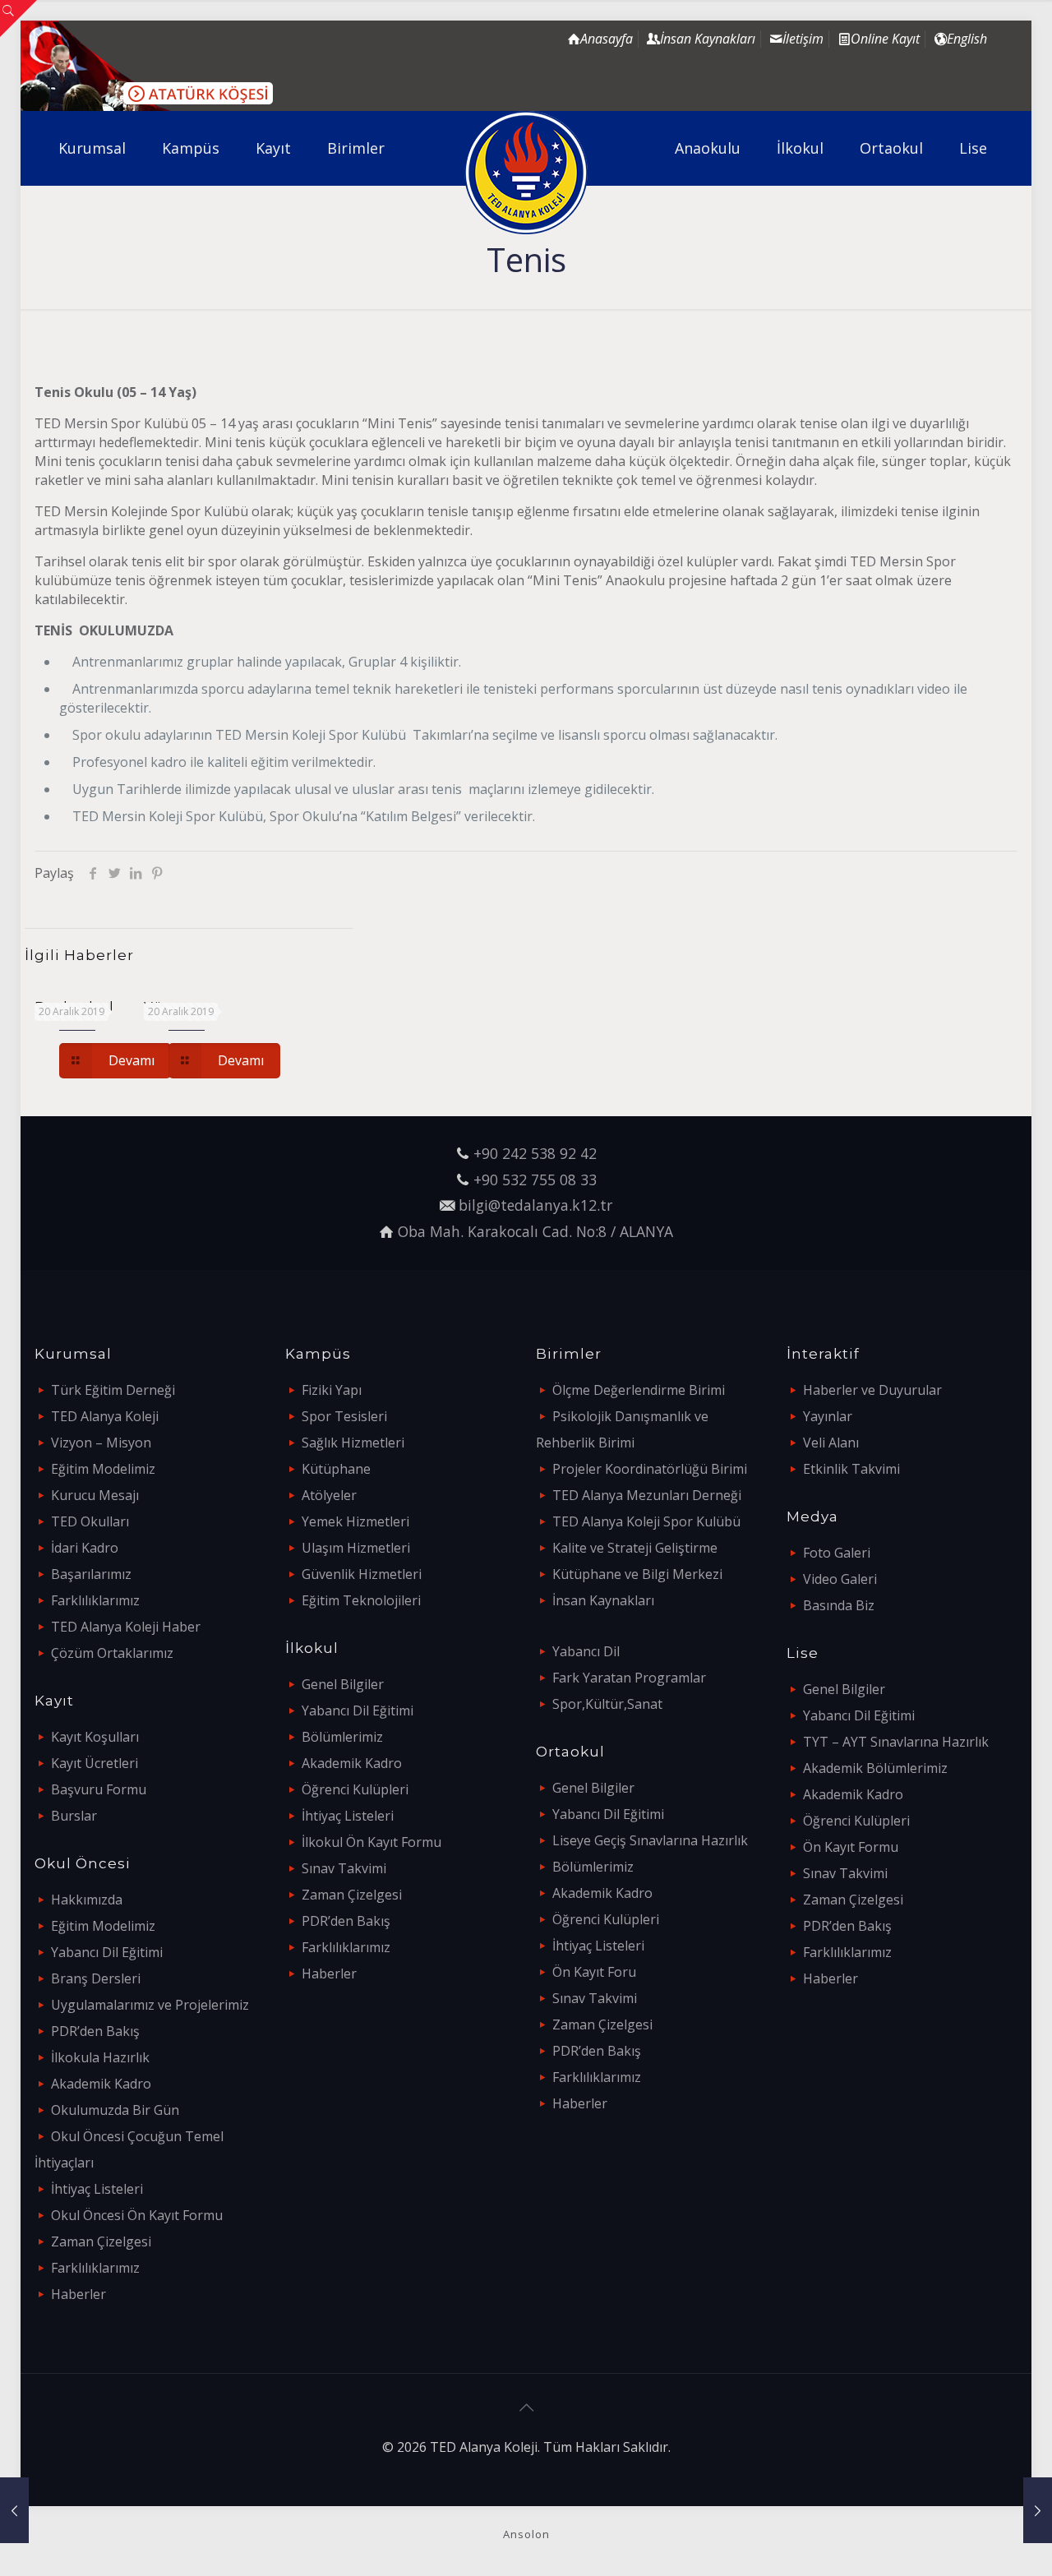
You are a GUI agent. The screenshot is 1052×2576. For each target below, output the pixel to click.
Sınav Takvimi (344, 1868)
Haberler (78, 2294)
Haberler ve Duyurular (872, 1390)
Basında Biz (839, 1605)
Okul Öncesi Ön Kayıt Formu (137, 2215)
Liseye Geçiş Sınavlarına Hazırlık (650, 1840)
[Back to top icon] (526, 2407)
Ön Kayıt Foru (594, 1972)
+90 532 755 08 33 (535, 1180)
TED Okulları (90, 1521)
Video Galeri (840, 1579)
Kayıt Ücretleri (95, 1763)
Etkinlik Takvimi (851, 1469)
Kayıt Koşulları (95, 1737)
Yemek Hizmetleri (355, 1521)
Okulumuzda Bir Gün (115, 2110)
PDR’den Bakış (95, 2031)
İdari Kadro (85, 1548)
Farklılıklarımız (95, 1600)
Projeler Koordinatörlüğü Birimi (650, 1469)
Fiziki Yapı (332, 1390)
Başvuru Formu (99, 1789)
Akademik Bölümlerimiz (875, 1768)
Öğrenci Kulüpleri (355, 1789)
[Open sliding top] (18, 18)
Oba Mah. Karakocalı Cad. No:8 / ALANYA (535, 1231)
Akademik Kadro (101, 2084)
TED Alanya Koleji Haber (126, 1627)
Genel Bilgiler (343, 1684)
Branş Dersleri (96, 1978)
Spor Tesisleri (344, 1416)
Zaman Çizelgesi (101, 2241)
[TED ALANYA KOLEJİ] (526, 173)
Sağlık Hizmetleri (353, 1443)
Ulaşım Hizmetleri (356, 1548)
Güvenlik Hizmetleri (362, 1574)
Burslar (74, 1816)
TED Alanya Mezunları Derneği (647, 1495)
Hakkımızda (87, 1900)
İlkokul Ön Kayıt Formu (371, 1842)
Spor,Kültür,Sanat (607, 1704)
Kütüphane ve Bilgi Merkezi (637, 1574)
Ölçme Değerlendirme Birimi (639, 1390)
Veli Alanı (831, 1443)
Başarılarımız (91, 1574)
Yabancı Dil (586, 1651)
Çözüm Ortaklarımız (112, 1653)
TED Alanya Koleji (105, 1416)
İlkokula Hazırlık (100, 2057)
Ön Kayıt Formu (851, 1847)
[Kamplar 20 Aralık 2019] (1038, 2510)
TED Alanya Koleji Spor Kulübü (646, 1521)
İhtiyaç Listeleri (97, 2189)
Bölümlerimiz (342, 1737)
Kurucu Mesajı (95, 1495)
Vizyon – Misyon (101, 1443)
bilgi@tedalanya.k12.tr (535, 1205)
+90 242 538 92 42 (535, 1153)
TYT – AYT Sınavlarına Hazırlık (896, 1742)
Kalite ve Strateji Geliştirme (635, 1548)
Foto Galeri (837, 1553)
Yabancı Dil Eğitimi (107, 1952)
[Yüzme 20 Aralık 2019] (14, 2510)
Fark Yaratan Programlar (629, 1678)
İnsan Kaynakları (603, 1600)
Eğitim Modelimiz (103, 1469)
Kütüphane (336, 1469)
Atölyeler (329, 1495)
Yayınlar (828, 1416)
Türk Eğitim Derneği (113, 1390)
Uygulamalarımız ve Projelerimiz (150, 2005)
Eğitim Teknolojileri (361, 1600)
